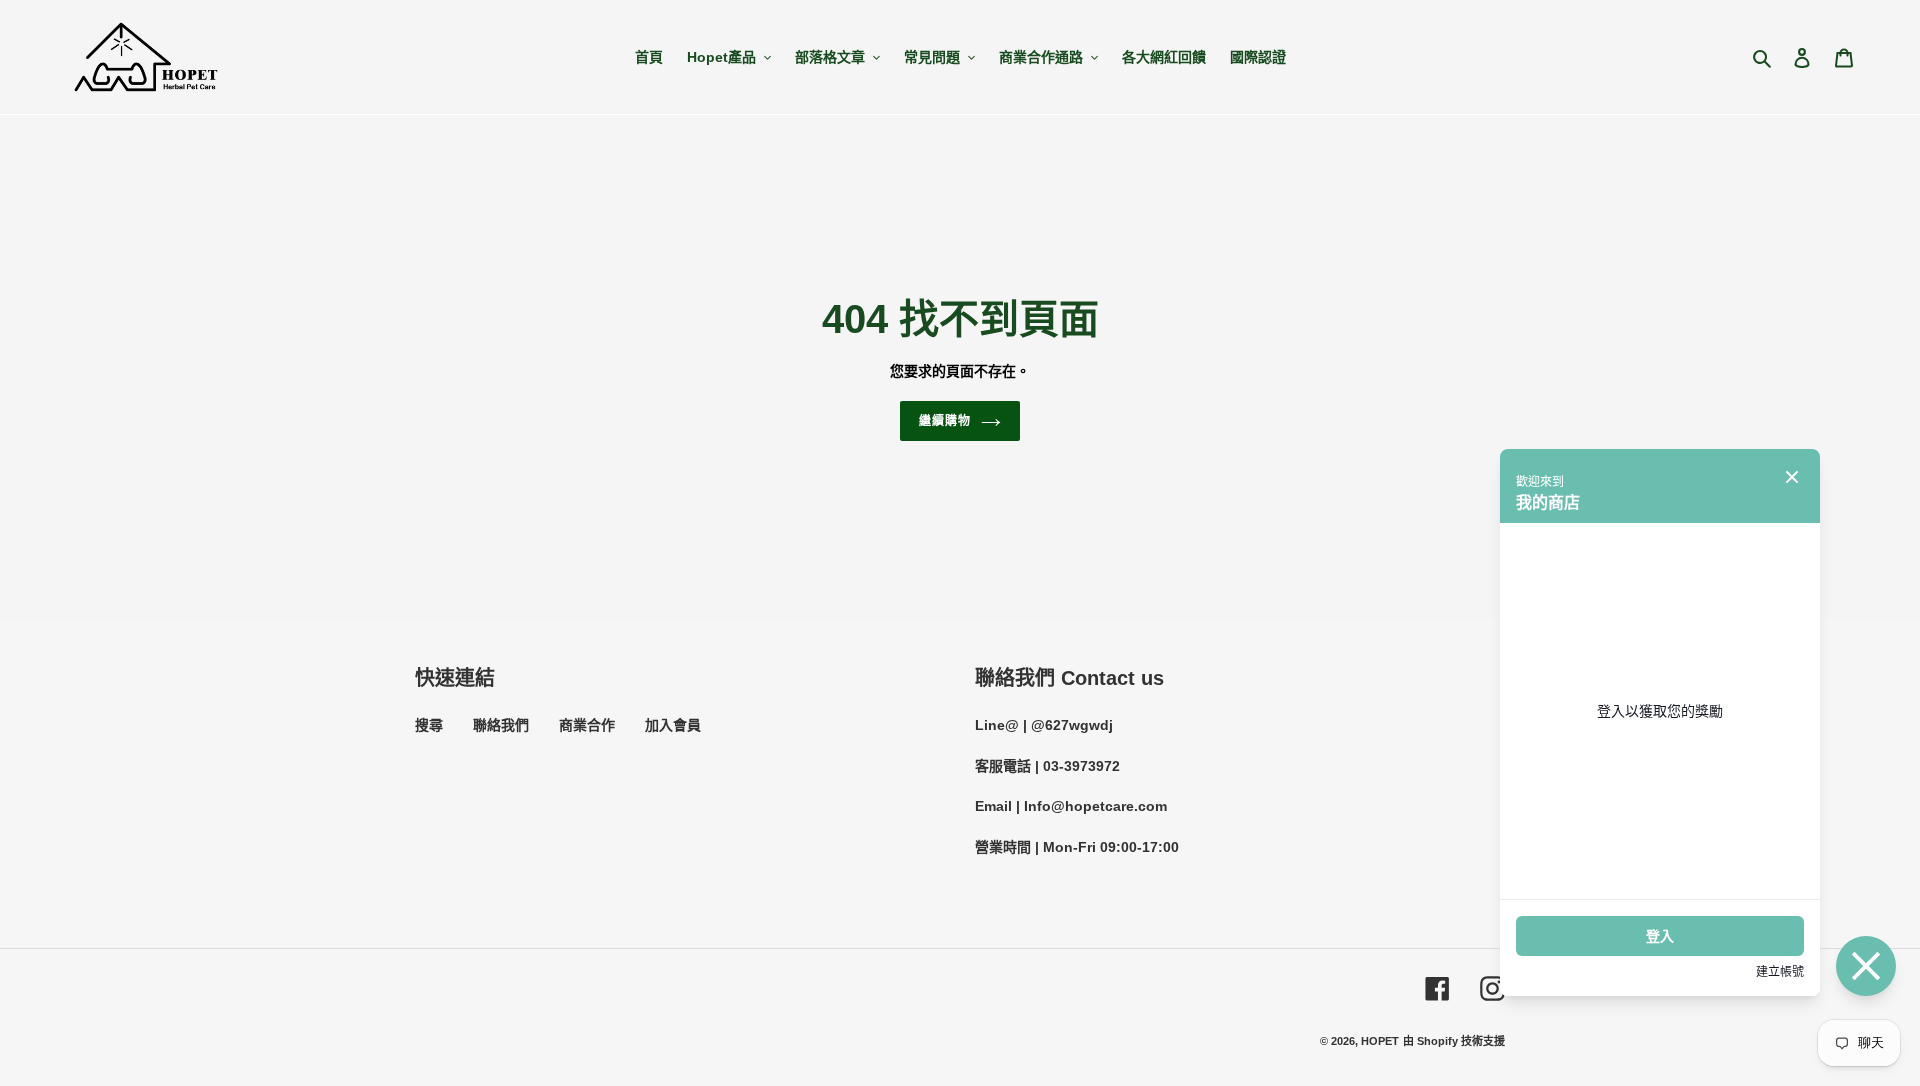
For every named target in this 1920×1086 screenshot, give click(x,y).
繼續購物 (945, 421)
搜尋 (429, 725)
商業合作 (587, 725)
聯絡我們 (501, 725)
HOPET (1380, 1041)
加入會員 (673, 725)
